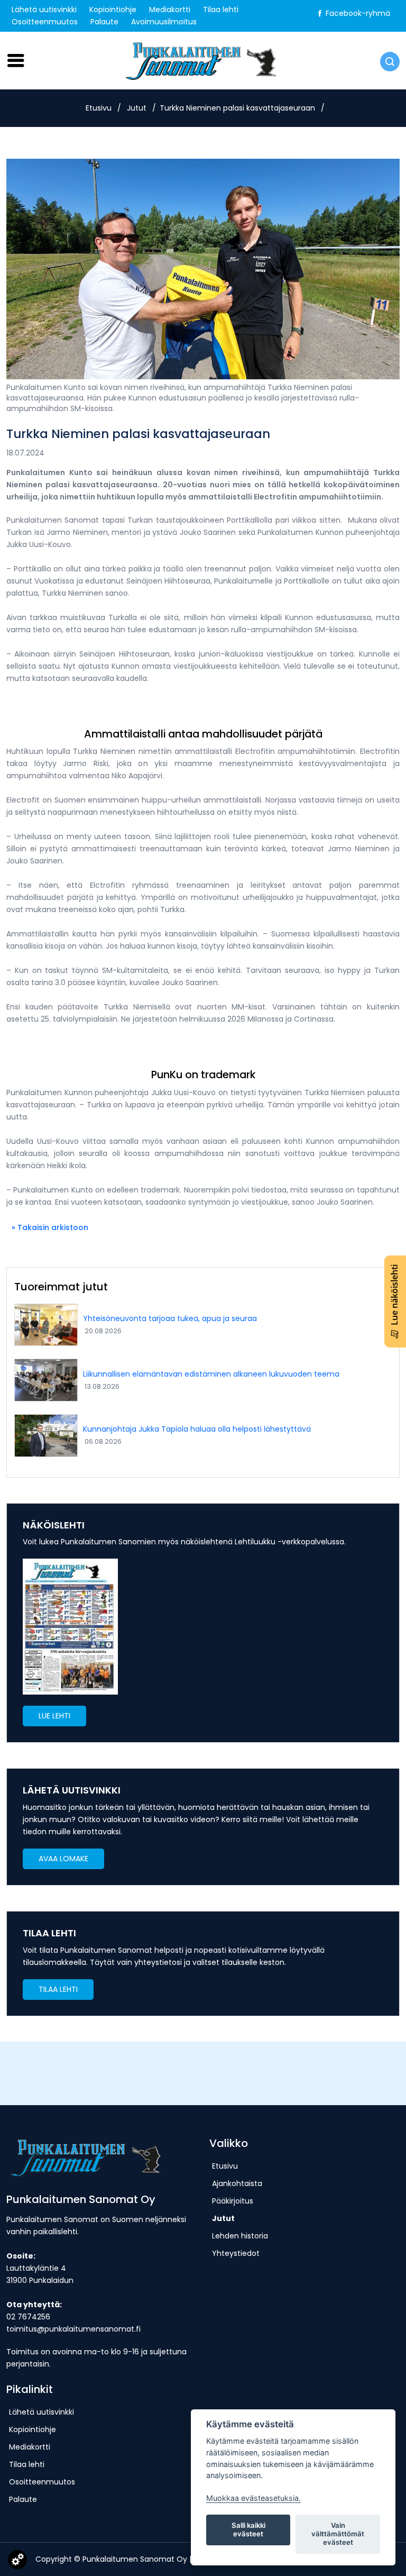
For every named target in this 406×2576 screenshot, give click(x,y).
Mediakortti (170, 10)
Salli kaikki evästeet (248, 2529)
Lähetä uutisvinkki (44, 10)
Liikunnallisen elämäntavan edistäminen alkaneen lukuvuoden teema (211, 1374)
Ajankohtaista (237, 2183)
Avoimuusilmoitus (164, 22)
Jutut (137, 108)
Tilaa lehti (221, 10)
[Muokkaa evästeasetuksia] (17, 2562)
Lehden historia (240, 2236)
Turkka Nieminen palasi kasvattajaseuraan (237, 108)
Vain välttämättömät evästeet (338, 2534)
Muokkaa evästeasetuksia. (253, 2498)
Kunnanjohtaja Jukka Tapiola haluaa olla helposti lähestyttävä (197, 1429)
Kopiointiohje (113, 10)
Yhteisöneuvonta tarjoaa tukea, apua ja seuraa (170, 1318)
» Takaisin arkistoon (50, 1227)
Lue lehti (54, 1716)
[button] (54, 1716)
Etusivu (99, 108)
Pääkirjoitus (233, 2201)
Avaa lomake (63, 1859)
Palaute (104, 22)
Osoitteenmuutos (45, 22)
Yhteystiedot (236, 2253)
